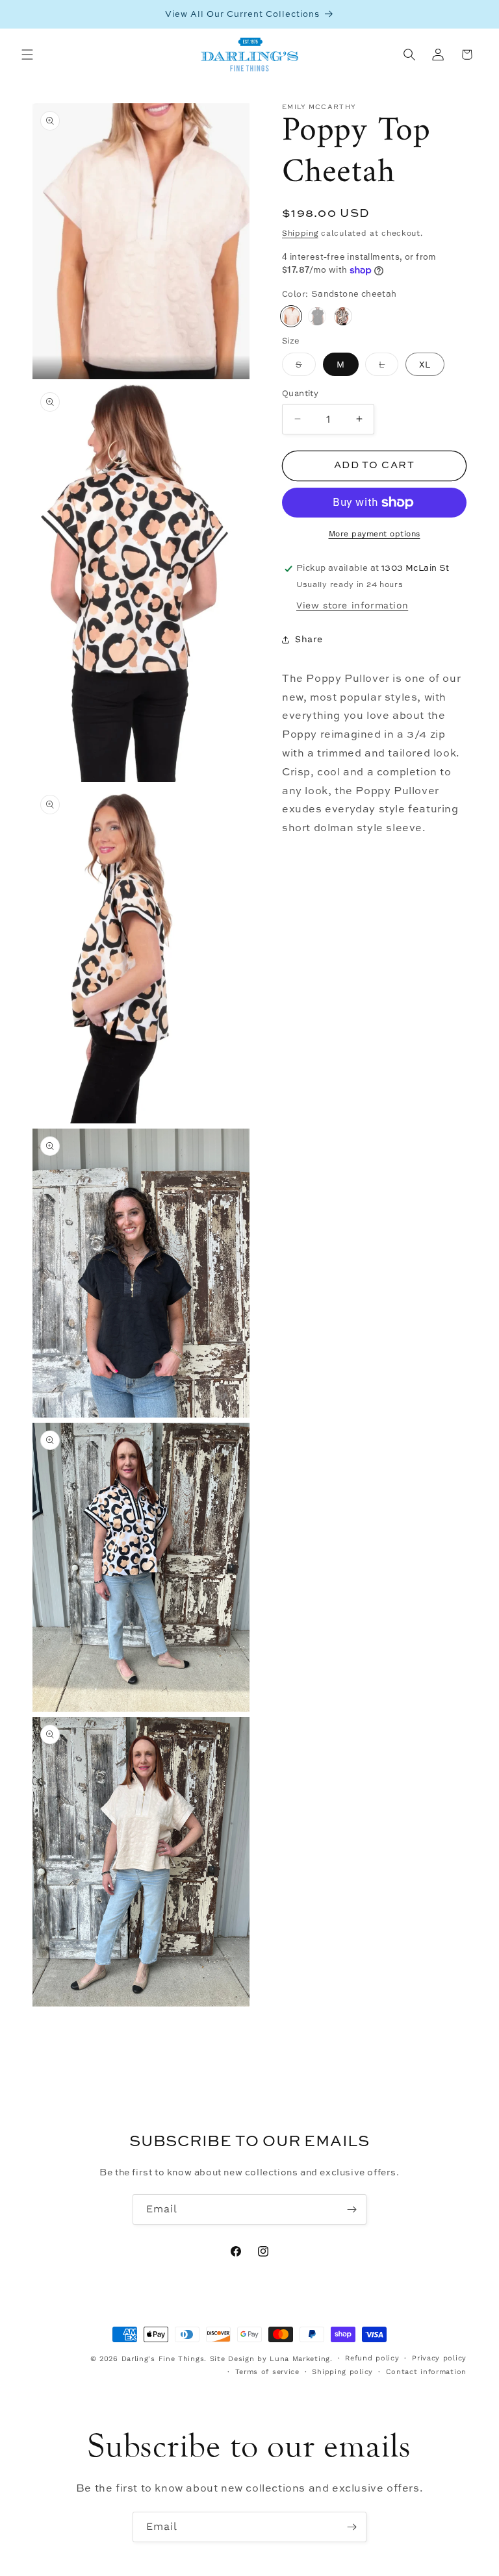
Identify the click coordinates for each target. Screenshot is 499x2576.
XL (425, 364)
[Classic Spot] (343, 316)
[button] (27, 55)
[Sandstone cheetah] (291, 316)
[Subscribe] (352, 2209)
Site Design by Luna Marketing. (271, 2359)
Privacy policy (439, 2358)
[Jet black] (317, 316)
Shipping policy (342, 2372)
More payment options (375, 534)
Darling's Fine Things (163, 2359)
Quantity (300, 393)
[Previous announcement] (25, 14)
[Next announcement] (474, 14)
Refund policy (372, 2358)
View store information (352, 605)
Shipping (300, 233)
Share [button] (309, 639)
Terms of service (267, 2372)
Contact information (426, 2372)
